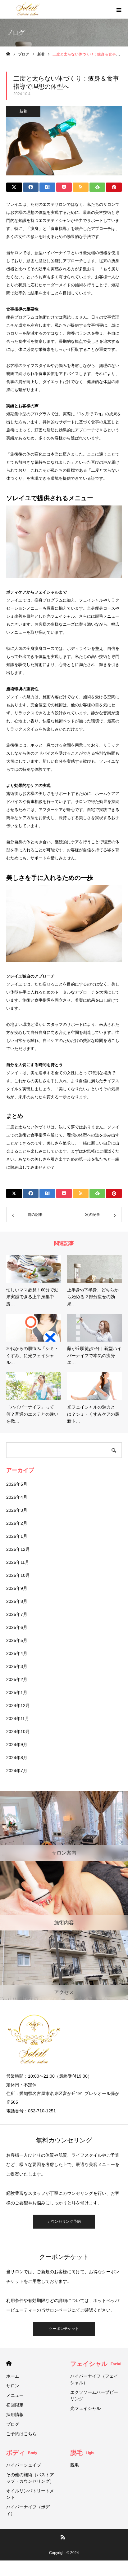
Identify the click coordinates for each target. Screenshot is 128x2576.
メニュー (15, 2395)
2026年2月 (17, 1523)
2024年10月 (18, 1731)
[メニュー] (119, 9)
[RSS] (63, 2537)
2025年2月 (17, 1679)
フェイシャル (96, 2364)
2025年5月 (17, 1640)
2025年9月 (17, 1588)
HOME (9, 2363)
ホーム (13, 2376)
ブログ (13, 2424)
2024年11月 (18, 1718)
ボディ (22, 2453)
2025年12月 (18, 1549)
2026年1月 (17, 1536)
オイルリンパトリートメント (30, 2494)
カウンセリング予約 (64, 2221)
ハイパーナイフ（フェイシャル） (94, 2379)
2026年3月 (17, 1510)
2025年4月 (17, 1653)
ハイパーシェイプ (24, 2465)
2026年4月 (17, 1497)
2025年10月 (18, 1575)
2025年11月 (18, 1562)
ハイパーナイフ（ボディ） (28, 2510)
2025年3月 (17, 1666)
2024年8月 (17, 1758)
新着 (23, 111)
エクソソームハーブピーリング (94, 2395)
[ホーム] (8, 54)
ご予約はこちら (21, 2434)
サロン (13, 2386)
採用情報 (15, 2415)
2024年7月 (17, 1771)
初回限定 (15, 2405)
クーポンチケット (64, 2329)
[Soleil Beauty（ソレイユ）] (28, 9)
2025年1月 (17, 1692)
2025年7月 (17, 1614)
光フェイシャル (88, 2408)
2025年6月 (17, 1627)
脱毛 (82, 2453)
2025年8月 (17, 1601)
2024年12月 (18, 1705)
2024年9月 (17, 1745)
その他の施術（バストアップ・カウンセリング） (30, 2478)
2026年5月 (17, 1484)
